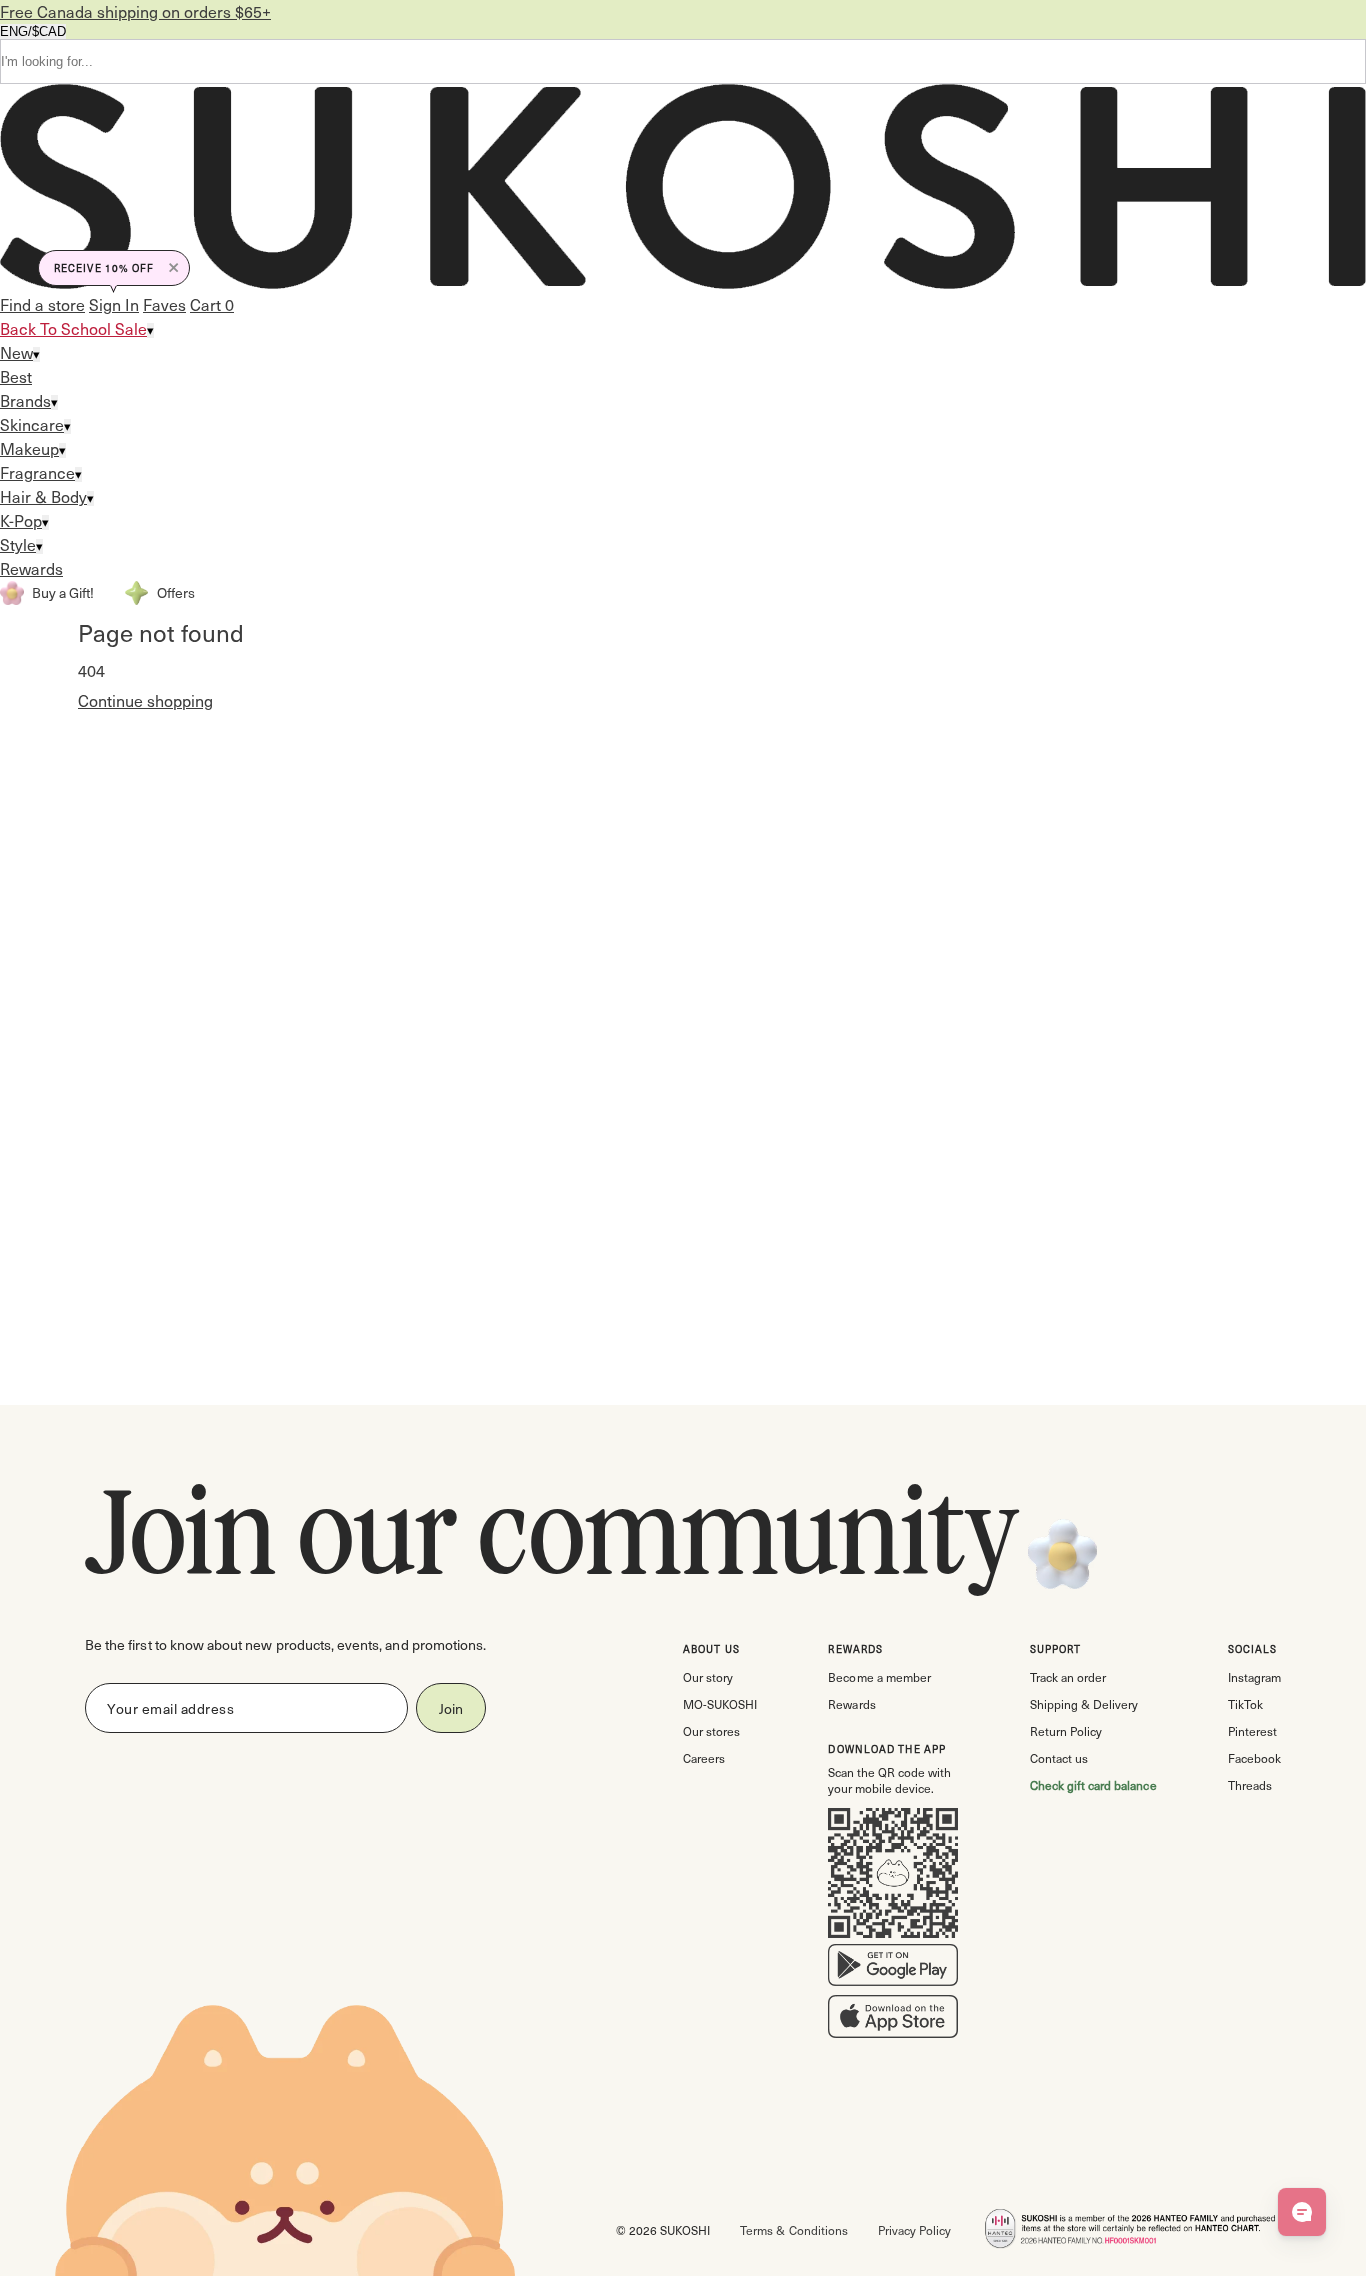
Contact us (1059, 1758)
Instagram (1254, 1677)
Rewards (31, 568)
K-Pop (21, 520)
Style (18, 544)
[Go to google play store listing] (893, 1969)
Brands (25, 400)
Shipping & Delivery (1084, 1704)
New (16, 352)
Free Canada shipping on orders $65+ (135, 11)
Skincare (32, 424)
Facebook (1254, 1758)
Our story (708, 1677)
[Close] (174, 268)
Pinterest (1252, 1731)
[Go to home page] (683, 188)
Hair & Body (43, 496)
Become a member (879, 1677)
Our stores (711, 1731)
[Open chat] (1302, 2212)
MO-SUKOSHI (720, 1704)
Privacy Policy (914, 2230)
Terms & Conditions (793, 2230)
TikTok (1245, 1704)
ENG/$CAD (33, 31)
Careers (704, 1758)
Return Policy (1066, 1731)
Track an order (1068, 1677)
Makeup (29, 448)
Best (16, 376)
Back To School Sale (73, 328)
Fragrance (37, 472)
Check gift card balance (1093, 1785)
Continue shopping (145, 700)
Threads (1250, 1785)
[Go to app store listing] (893, 2021)
